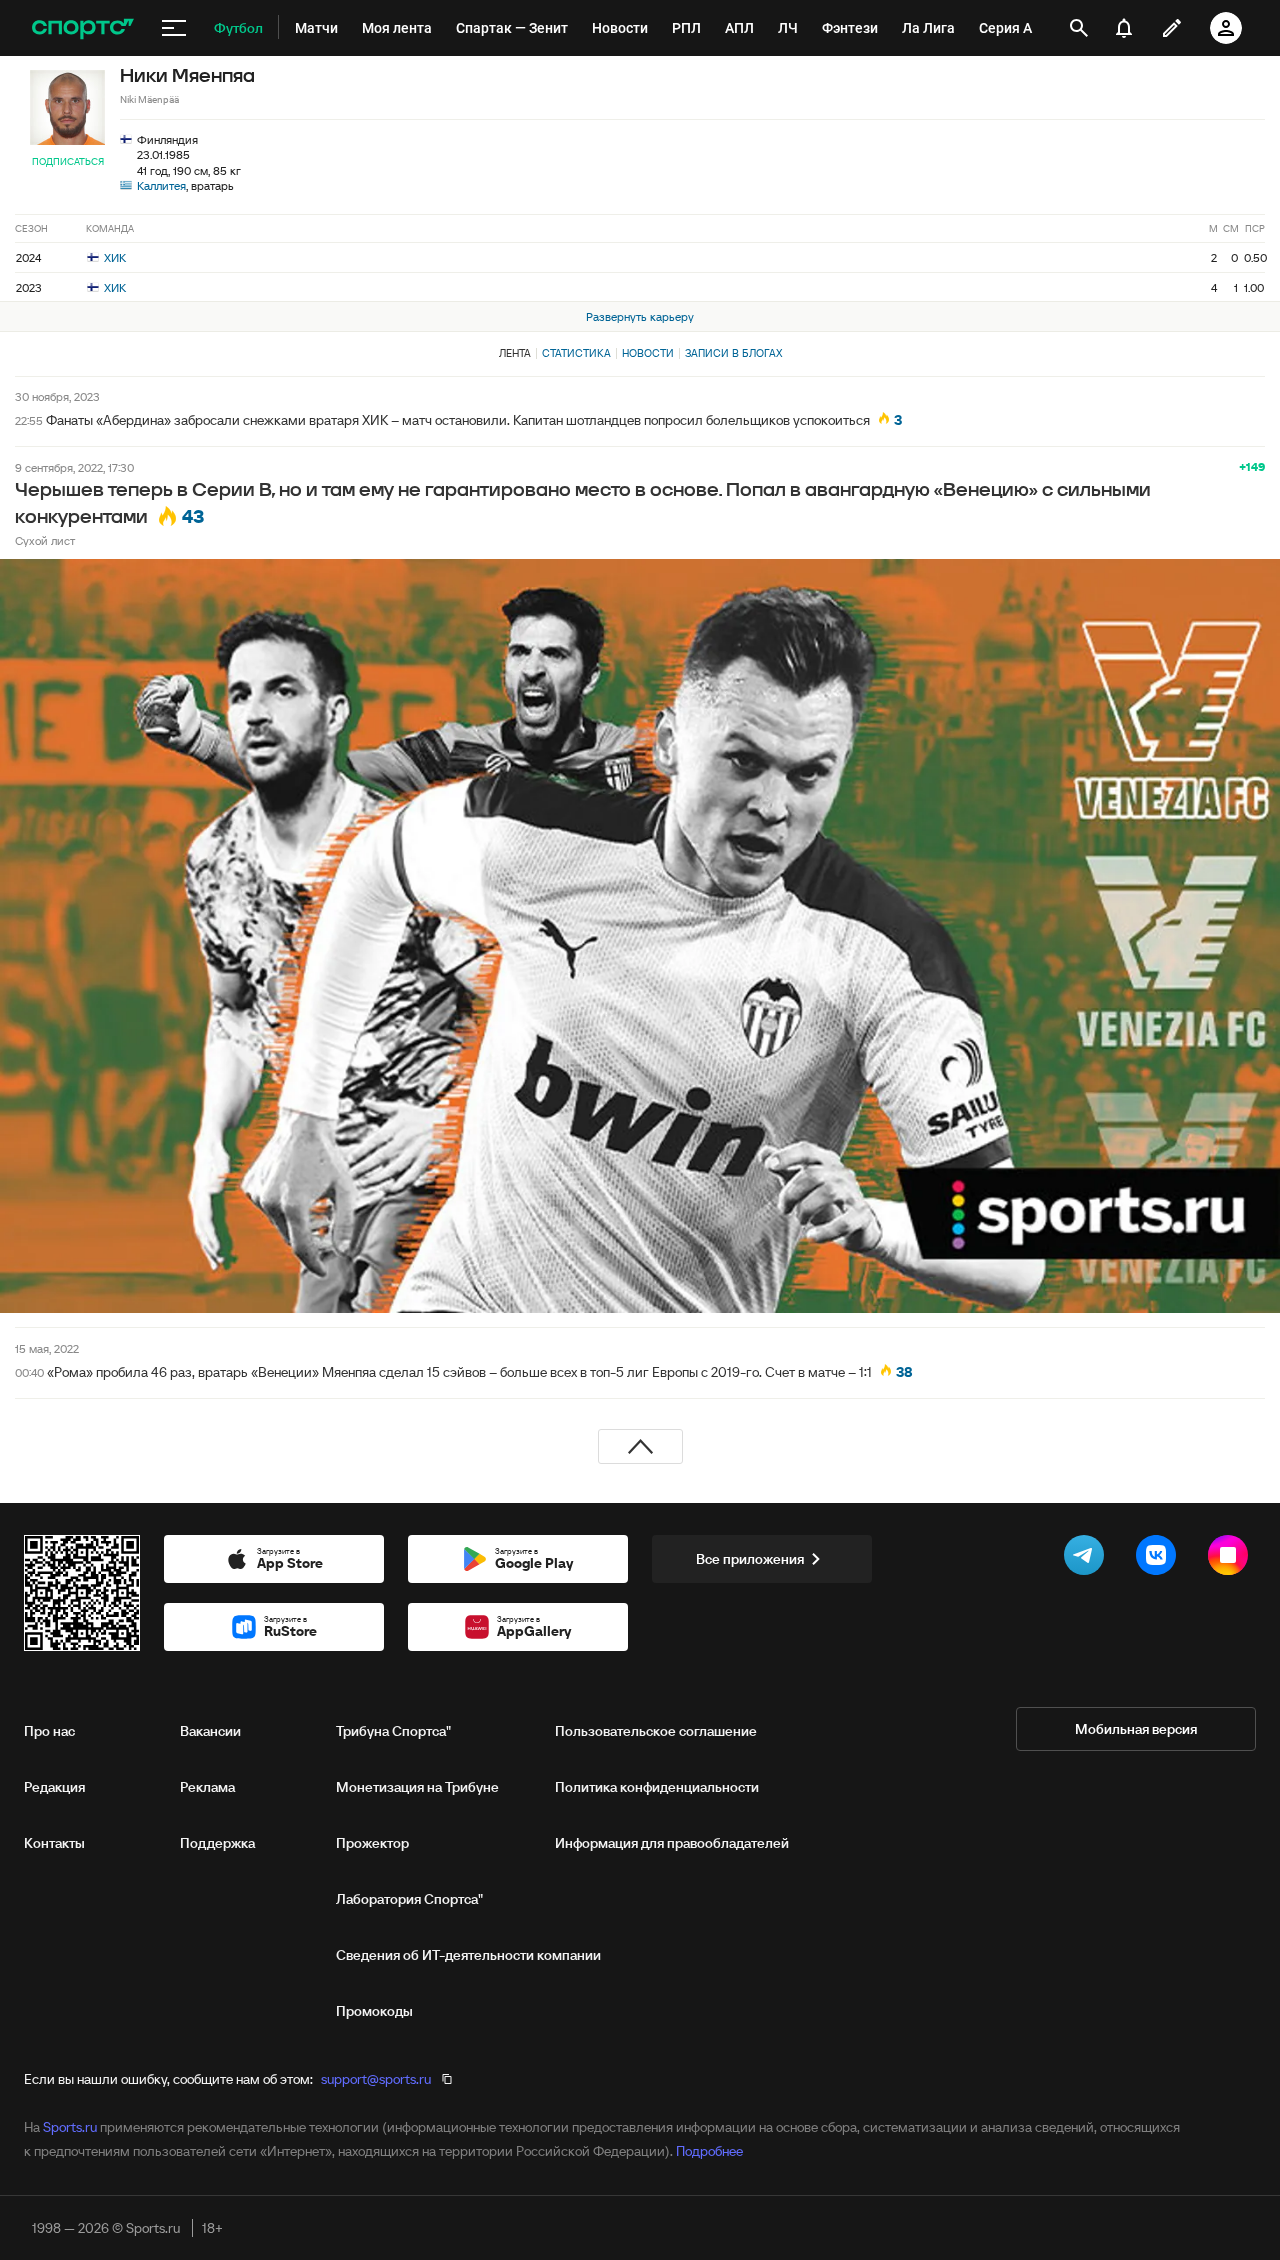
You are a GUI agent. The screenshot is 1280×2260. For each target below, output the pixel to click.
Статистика (576, 353)
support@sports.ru (376, 2079)
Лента (515, 353)
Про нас (49, 1731)
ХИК (113, 257)
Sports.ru (70, 2127)
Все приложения (750, 1559)
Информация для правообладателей (672, 1843)
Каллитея (161, 185)
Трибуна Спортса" (393, 1731)
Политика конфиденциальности (657, 1787)
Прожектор (372, 1843)
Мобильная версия (1136, 1729)
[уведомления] (1124, 28)
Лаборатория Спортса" (409, 1899)
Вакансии (210, 1731)
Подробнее (709, 2151)
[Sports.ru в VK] (1160, 1559)
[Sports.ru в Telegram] (1088, 1559)
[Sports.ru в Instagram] (1232, 1559)
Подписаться (68, 161)
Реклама (207, 1787)
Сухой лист (45, 540)
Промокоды (374, 2011)
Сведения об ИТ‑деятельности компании (468, 1955)
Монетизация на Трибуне (417, 1787)
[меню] (174, 28)
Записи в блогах (733, 353)
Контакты (54, 1843)
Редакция (54, 1787)
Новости (648, 353)
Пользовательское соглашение (656, 1731)
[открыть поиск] (1079, 28)
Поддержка (217, 1843)
